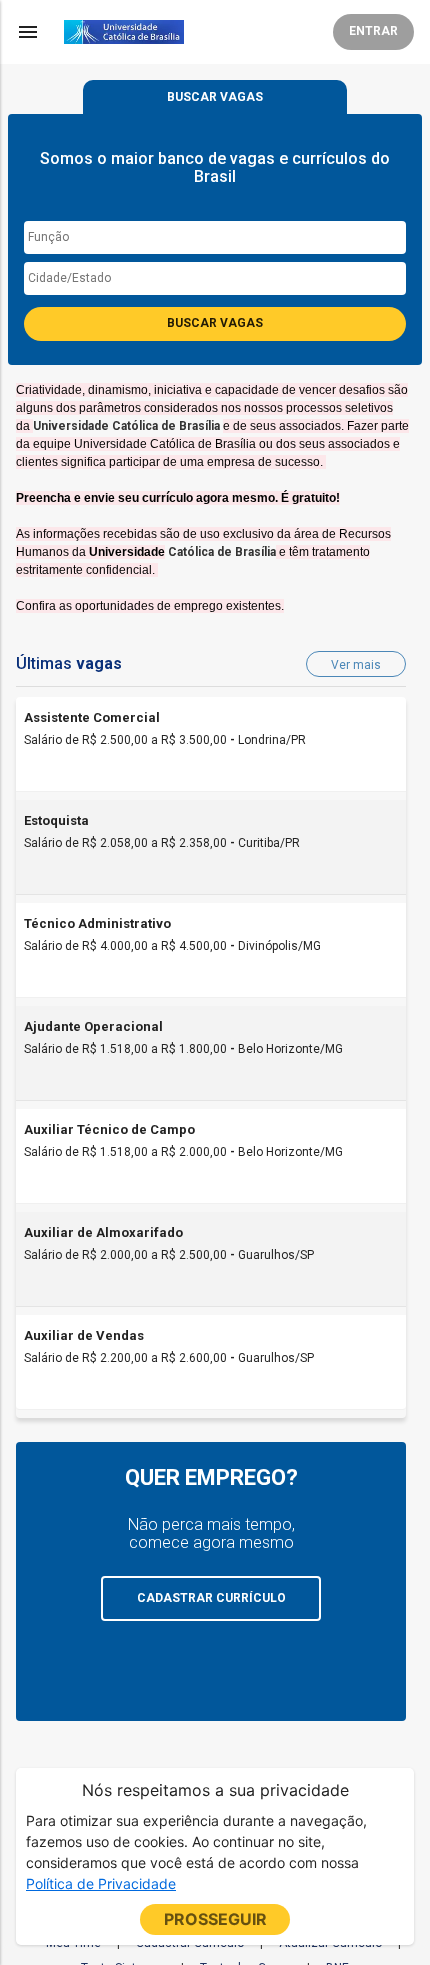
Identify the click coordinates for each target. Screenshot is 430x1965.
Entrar (373, 31)
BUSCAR (215, 97)
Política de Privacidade (101, 1883)
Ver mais (356, 665)
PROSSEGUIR (215, 1919)
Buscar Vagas (215, 323)
